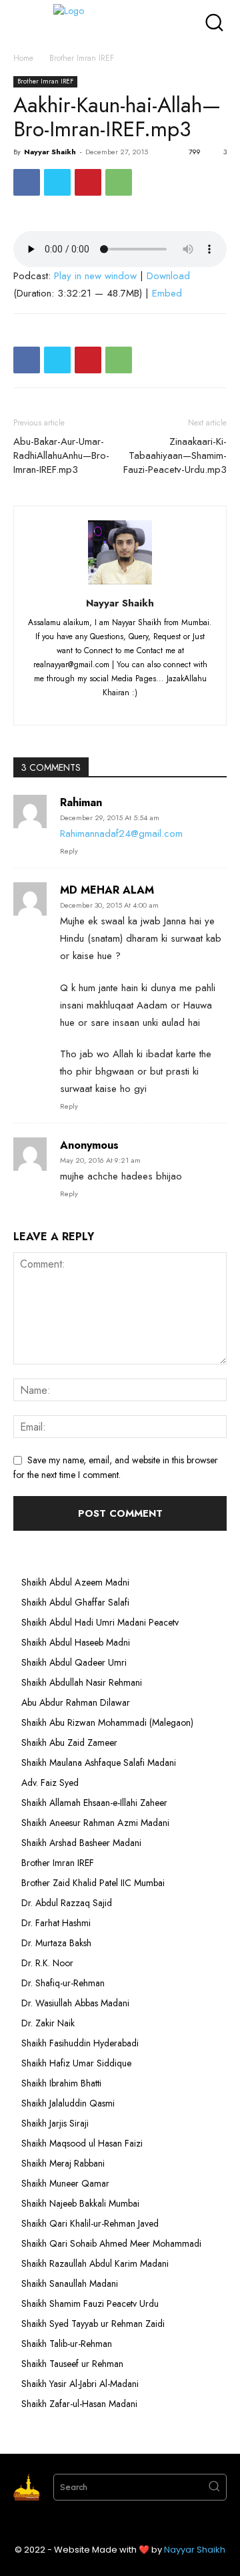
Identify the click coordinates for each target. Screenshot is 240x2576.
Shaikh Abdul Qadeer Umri (74, 1662)
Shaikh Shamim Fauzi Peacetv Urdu (90, 2304)
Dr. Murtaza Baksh (56, 1943)
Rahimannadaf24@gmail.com (121, 834)
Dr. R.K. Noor (47, 1963)
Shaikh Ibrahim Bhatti (61, 2083)
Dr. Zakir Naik (48, 2023)
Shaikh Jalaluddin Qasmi (68, 2103)
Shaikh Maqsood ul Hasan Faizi (82, 2143)
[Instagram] (97, 707)
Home (23, 58)
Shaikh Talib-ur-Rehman (67, 2344)
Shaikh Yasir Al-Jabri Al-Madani (80, 2384)
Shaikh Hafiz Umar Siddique (76, 2063)
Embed (167, 293)
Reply (69, 851)
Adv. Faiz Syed (50, 1783)
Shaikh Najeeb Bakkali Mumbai (82, 2203)
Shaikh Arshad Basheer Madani (81, 1843)
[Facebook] (27, 182)
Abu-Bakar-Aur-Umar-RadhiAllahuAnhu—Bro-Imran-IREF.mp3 (61, 456)
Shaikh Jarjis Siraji (55, 2123)
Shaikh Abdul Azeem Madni (75, 1582)
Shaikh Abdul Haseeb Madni (76, 1642)
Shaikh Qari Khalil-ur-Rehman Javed (90, 2223)
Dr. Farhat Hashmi (56, 1923)
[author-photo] (120, 584)
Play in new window (95, 276)
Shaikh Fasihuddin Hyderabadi (80, 2043)
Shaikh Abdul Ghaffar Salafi (75, 1602)
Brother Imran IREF (82, 58)
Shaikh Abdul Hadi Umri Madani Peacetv (100, 1622)
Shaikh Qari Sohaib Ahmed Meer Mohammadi (111, 2243)
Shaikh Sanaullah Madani (70, 2283)
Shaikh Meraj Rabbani (63, 2163)
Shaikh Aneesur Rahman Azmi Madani (95, 1823)
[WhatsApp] (119, 182)
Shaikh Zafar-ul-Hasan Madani (79, 2404)
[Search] (214, 2487)
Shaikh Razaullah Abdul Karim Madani (95, 2263)
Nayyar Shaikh (50, 152)
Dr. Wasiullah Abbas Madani (75, 2003)
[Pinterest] (88, 182)
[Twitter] (57, 182)
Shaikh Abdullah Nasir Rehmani (82, 1682)
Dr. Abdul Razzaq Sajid (67, 1903)
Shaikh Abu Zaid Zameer (69, 1742)
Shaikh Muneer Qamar (65, 2183)
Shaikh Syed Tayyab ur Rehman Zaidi (93, 2324)
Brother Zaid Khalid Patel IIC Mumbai (93, 1883)
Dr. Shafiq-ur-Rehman (63, 1983)
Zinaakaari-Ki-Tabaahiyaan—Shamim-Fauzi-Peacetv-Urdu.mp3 (175, 456)
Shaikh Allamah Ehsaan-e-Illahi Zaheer (94, 1803)
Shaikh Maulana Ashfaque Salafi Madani (99, 1763)
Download (168, 276)
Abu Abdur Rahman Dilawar (76, 1702)
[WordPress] (146, 707)
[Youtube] (170, 707)
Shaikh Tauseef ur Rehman (72, 2364)
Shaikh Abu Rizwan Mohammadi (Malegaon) (107, 1722)
